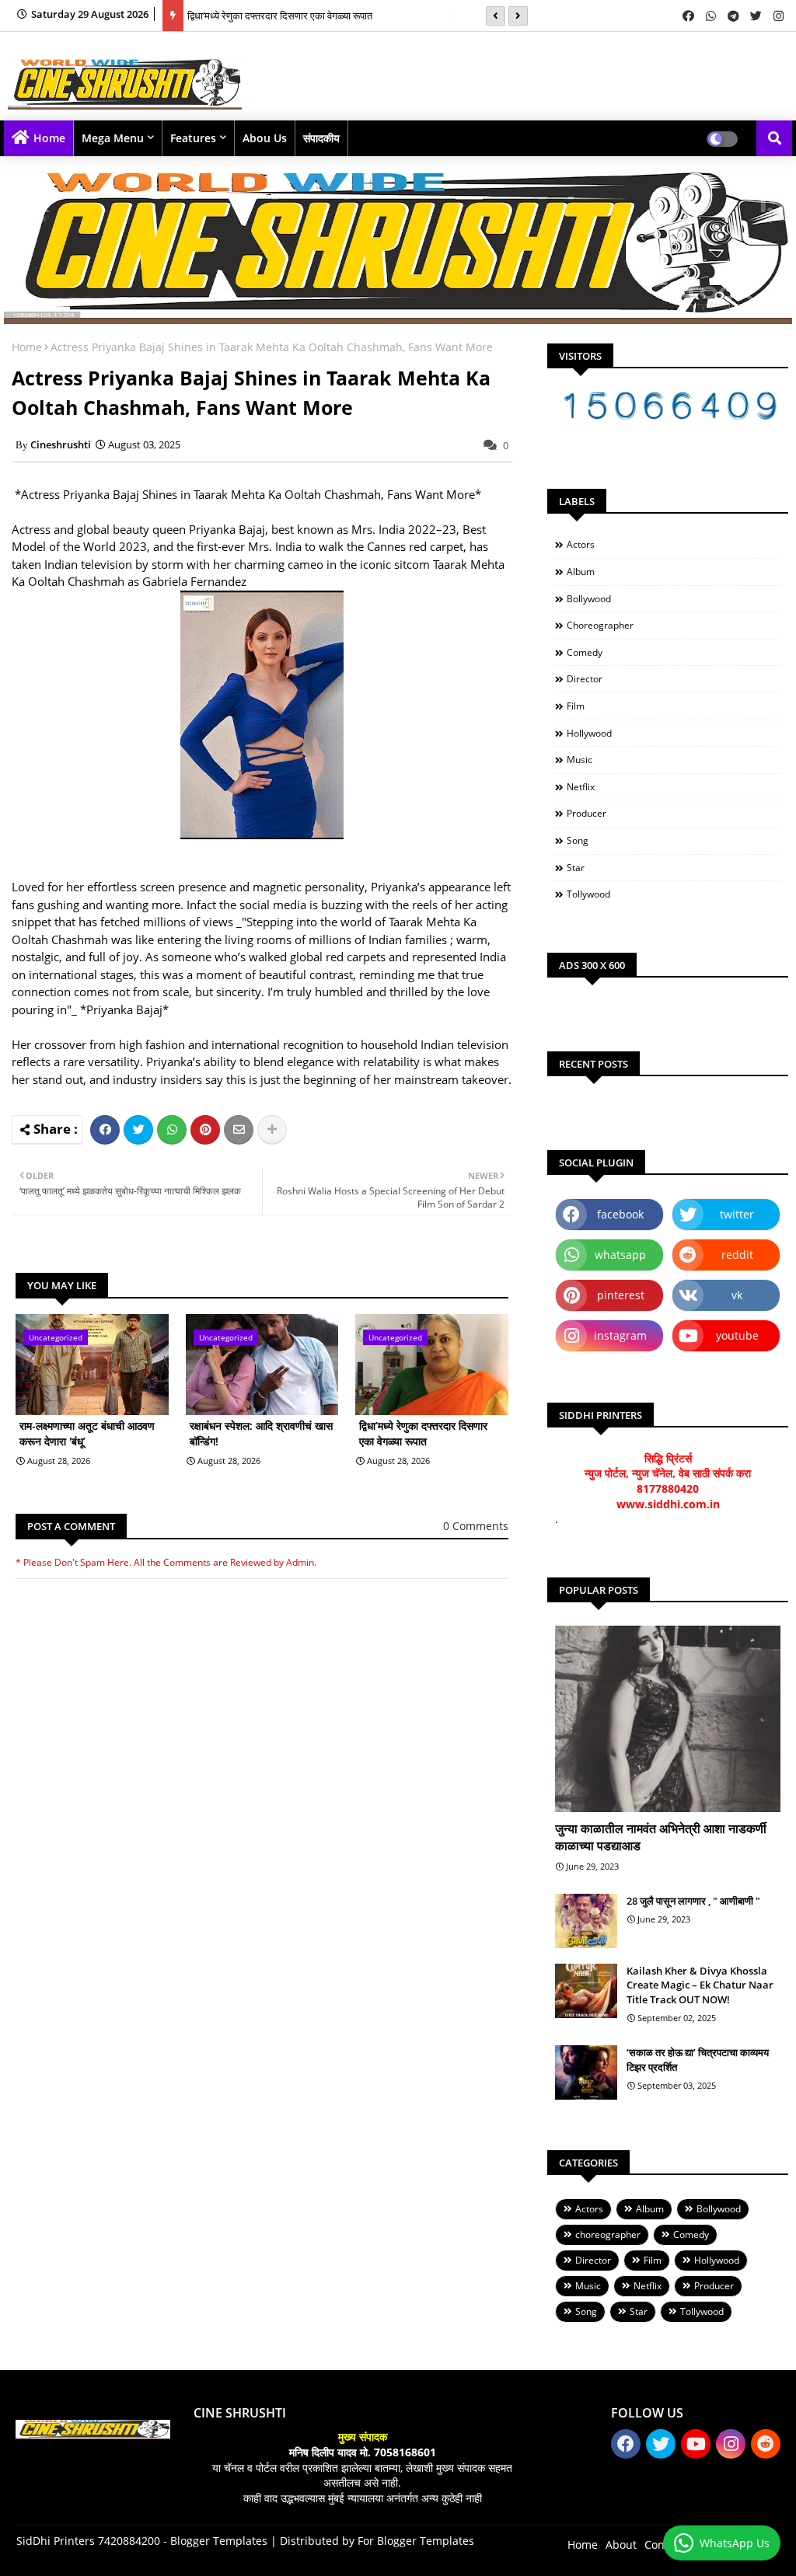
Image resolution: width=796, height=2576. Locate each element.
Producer (587, 813)
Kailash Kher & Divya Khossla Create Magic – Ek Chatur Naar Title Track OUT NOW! (700, 1985)
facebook (620, 1214)
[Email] (239, 1130)
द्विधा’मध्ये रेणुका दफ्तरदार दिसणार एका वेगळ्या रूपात (280, 16)
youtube (737, 1335)
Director (585, 679)
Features (193, 138)
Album (581, 572)
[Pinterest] (205, 1130)
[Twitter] (138, 1130)
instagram (620, 1335)
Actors (581, 544)
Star (576, 868)
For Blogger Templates (416, 2541)
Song (578, 840)
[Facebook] (105, 1130)
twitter (737, 1214)
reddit (737, 1255)
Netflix (581, 787)
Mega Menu (113, 138)
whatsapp (620, 1255)
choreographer (600, 625)
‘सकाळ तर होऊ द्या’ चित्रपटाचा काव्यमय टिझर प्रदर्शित (698, 2059)
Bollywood (589, 599)
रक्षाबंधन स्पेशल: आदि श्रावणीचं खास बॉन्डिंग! (261, 1433)
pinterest (621, 1295)
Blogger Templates (219, 2541)
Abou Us (265, 138)
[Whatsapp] (172, 1130)
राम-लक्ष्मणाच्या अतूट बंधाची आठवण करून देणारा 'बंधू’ (87, 1433)
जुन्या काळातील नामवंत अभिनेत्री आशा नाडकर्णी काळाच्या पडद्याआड (661, 1837)
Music (580, 760)
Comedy (585, 652)
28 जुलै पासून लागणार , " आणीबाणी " (693, 1901)
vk (737, 1295)
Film (576, 706)
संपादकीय (321, 138)
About (621, 2545)
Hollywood (589, 733)
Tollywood (588, 894)
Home (49, 138)
